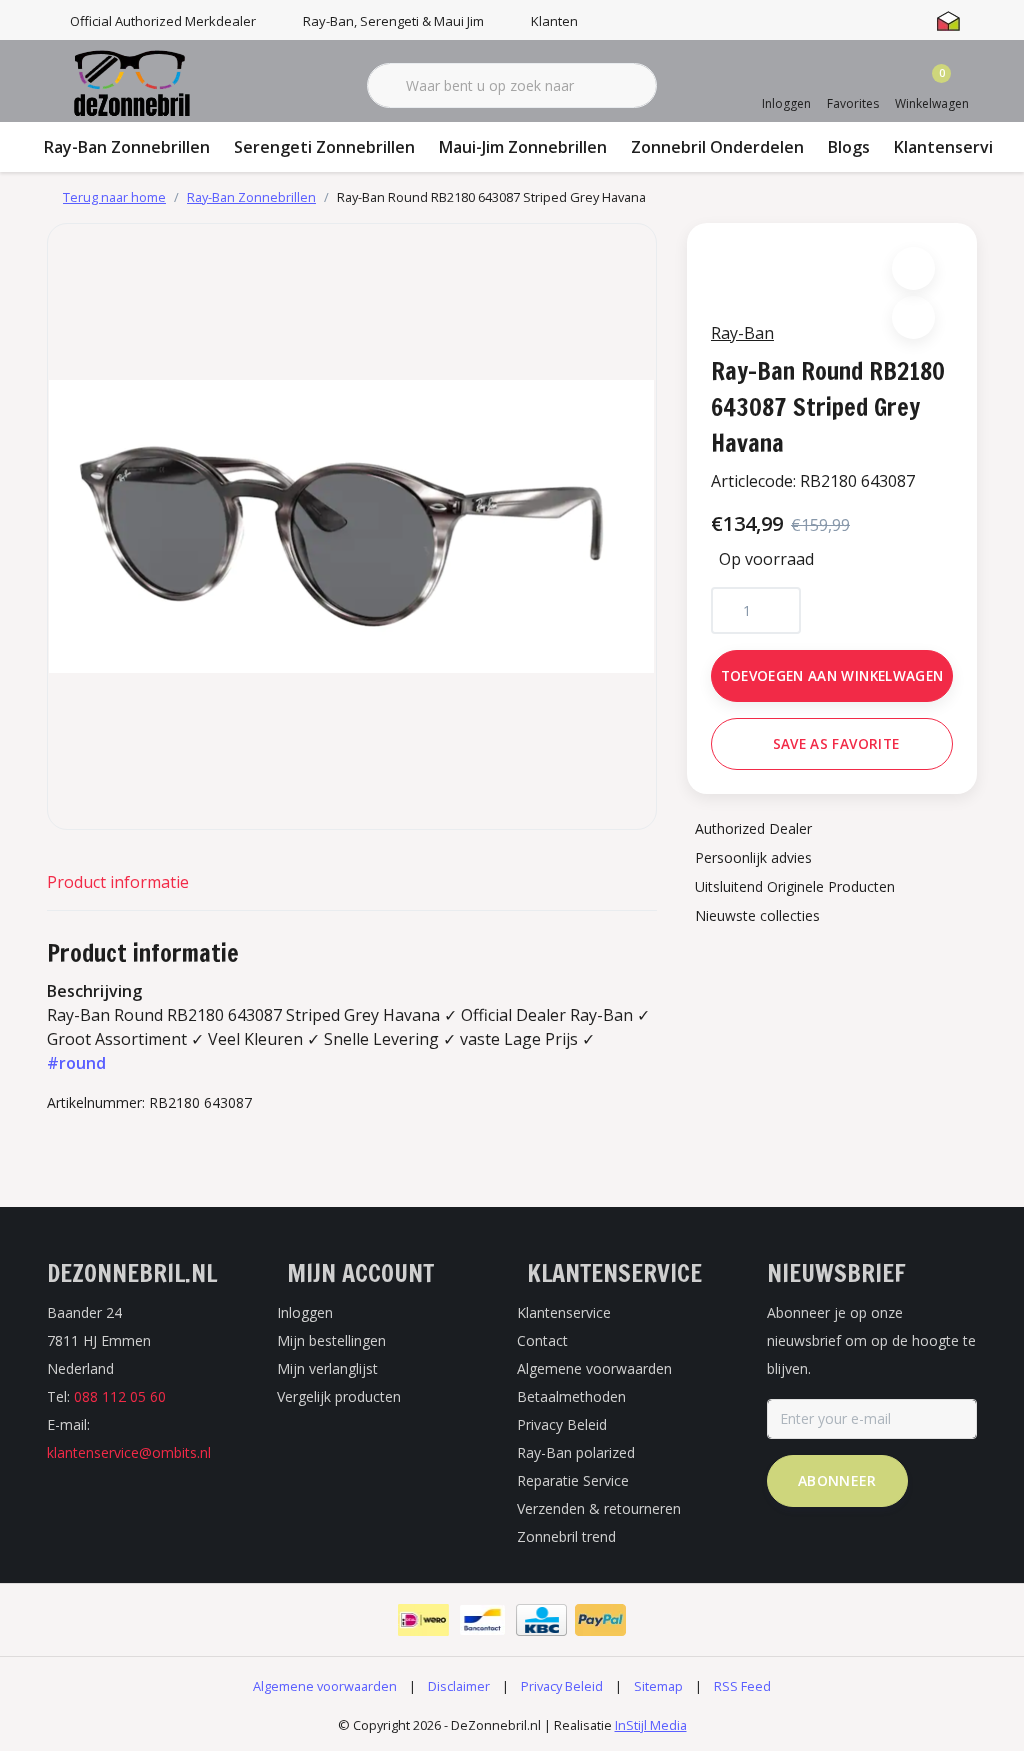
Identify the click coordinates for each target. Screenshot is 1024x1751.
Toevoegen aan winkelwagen (832, 675)
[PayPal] (600, 1620)
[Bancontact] (482, 1620)
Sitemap (658, 1686)
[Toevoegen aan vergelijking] (913, 317)
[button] (913, 268)
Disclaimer (459, 1686)
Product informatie (118, 882)
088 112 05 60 (120, 1396)
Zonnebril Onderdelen (717, 147)
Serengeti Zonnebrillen (324, 147)
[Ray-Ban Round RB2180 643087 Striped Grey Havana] (352, 526)
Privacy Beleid (562, 1686)
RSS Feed (742, 1686)
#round (76, 1063)
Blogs (849, 147)
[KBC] (541, 1620)
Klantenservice (952, 147)
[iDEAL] (423, 1620)
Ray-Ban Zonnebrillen (127, 147)
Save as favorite (836, 743)
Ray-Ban (742, 333)
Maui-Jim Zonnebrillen (523, 147)
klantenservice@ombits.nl (129, 1452)
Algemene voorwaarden (325, 1686)
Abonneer (837, 1480)
